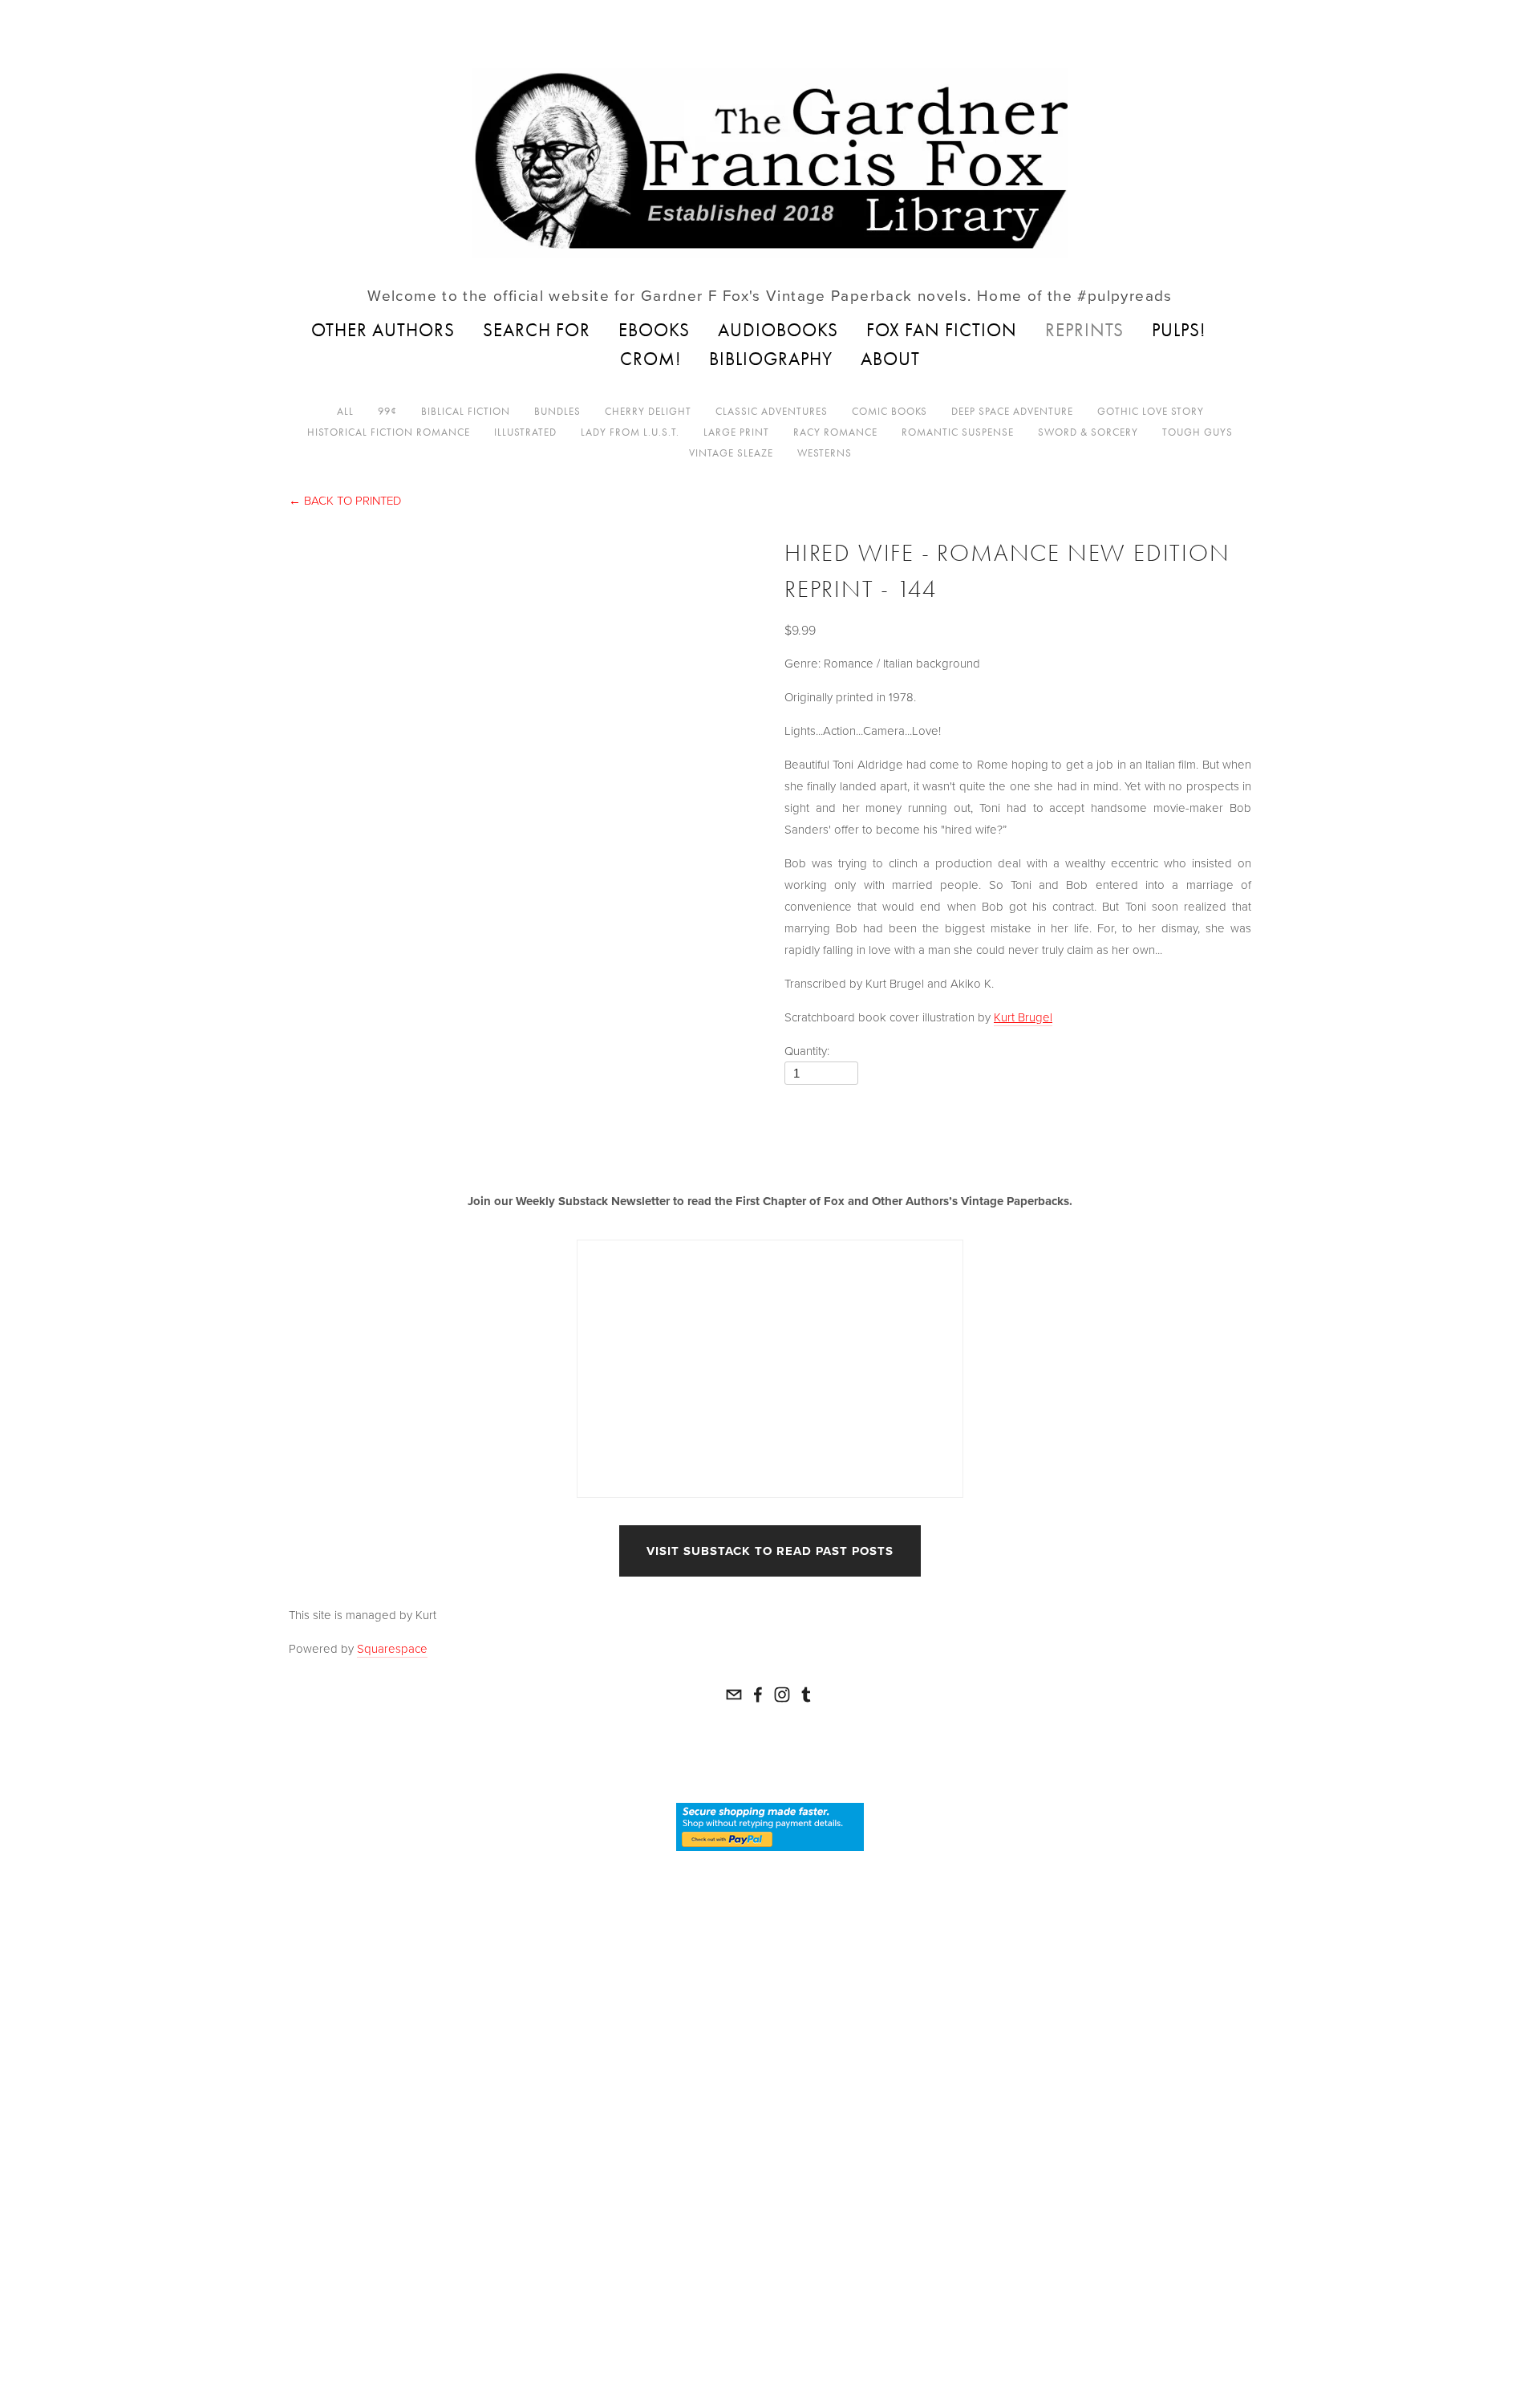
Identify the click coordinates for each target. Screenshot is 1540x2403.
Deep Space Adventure (1012, 411)
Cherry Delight (648, 411)
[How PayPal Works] (770, 1826)
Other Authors (383, 330)
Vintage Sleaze (731, 453)
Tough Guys (1198, 432)
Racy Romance (835, 432)
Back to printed (345, 500)
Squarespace (392, 1648)
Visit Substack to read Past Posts (770, 1551)
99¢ (387, 411)
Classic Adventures (772, 411)
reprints (1084, 330)
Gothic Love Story (1151, 411)
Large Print (736, 432)
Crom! (650, 359)
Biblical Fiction (466, 411)
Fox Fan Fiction (942, 330)
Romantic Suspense (958, 432)
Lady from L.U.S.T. (630, 432)
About (890, 359)
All (345, 411)
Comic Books (890, 411)
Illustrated (525, 432)
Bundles (557, 411)
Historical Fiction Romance (389, 432)
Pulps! (1179, 330)
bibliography (771, 359)
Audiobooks (778, 330)
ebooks (654, 330)
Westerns (825, 453)
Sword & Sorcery (1088, 432)
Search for (537, 330)
